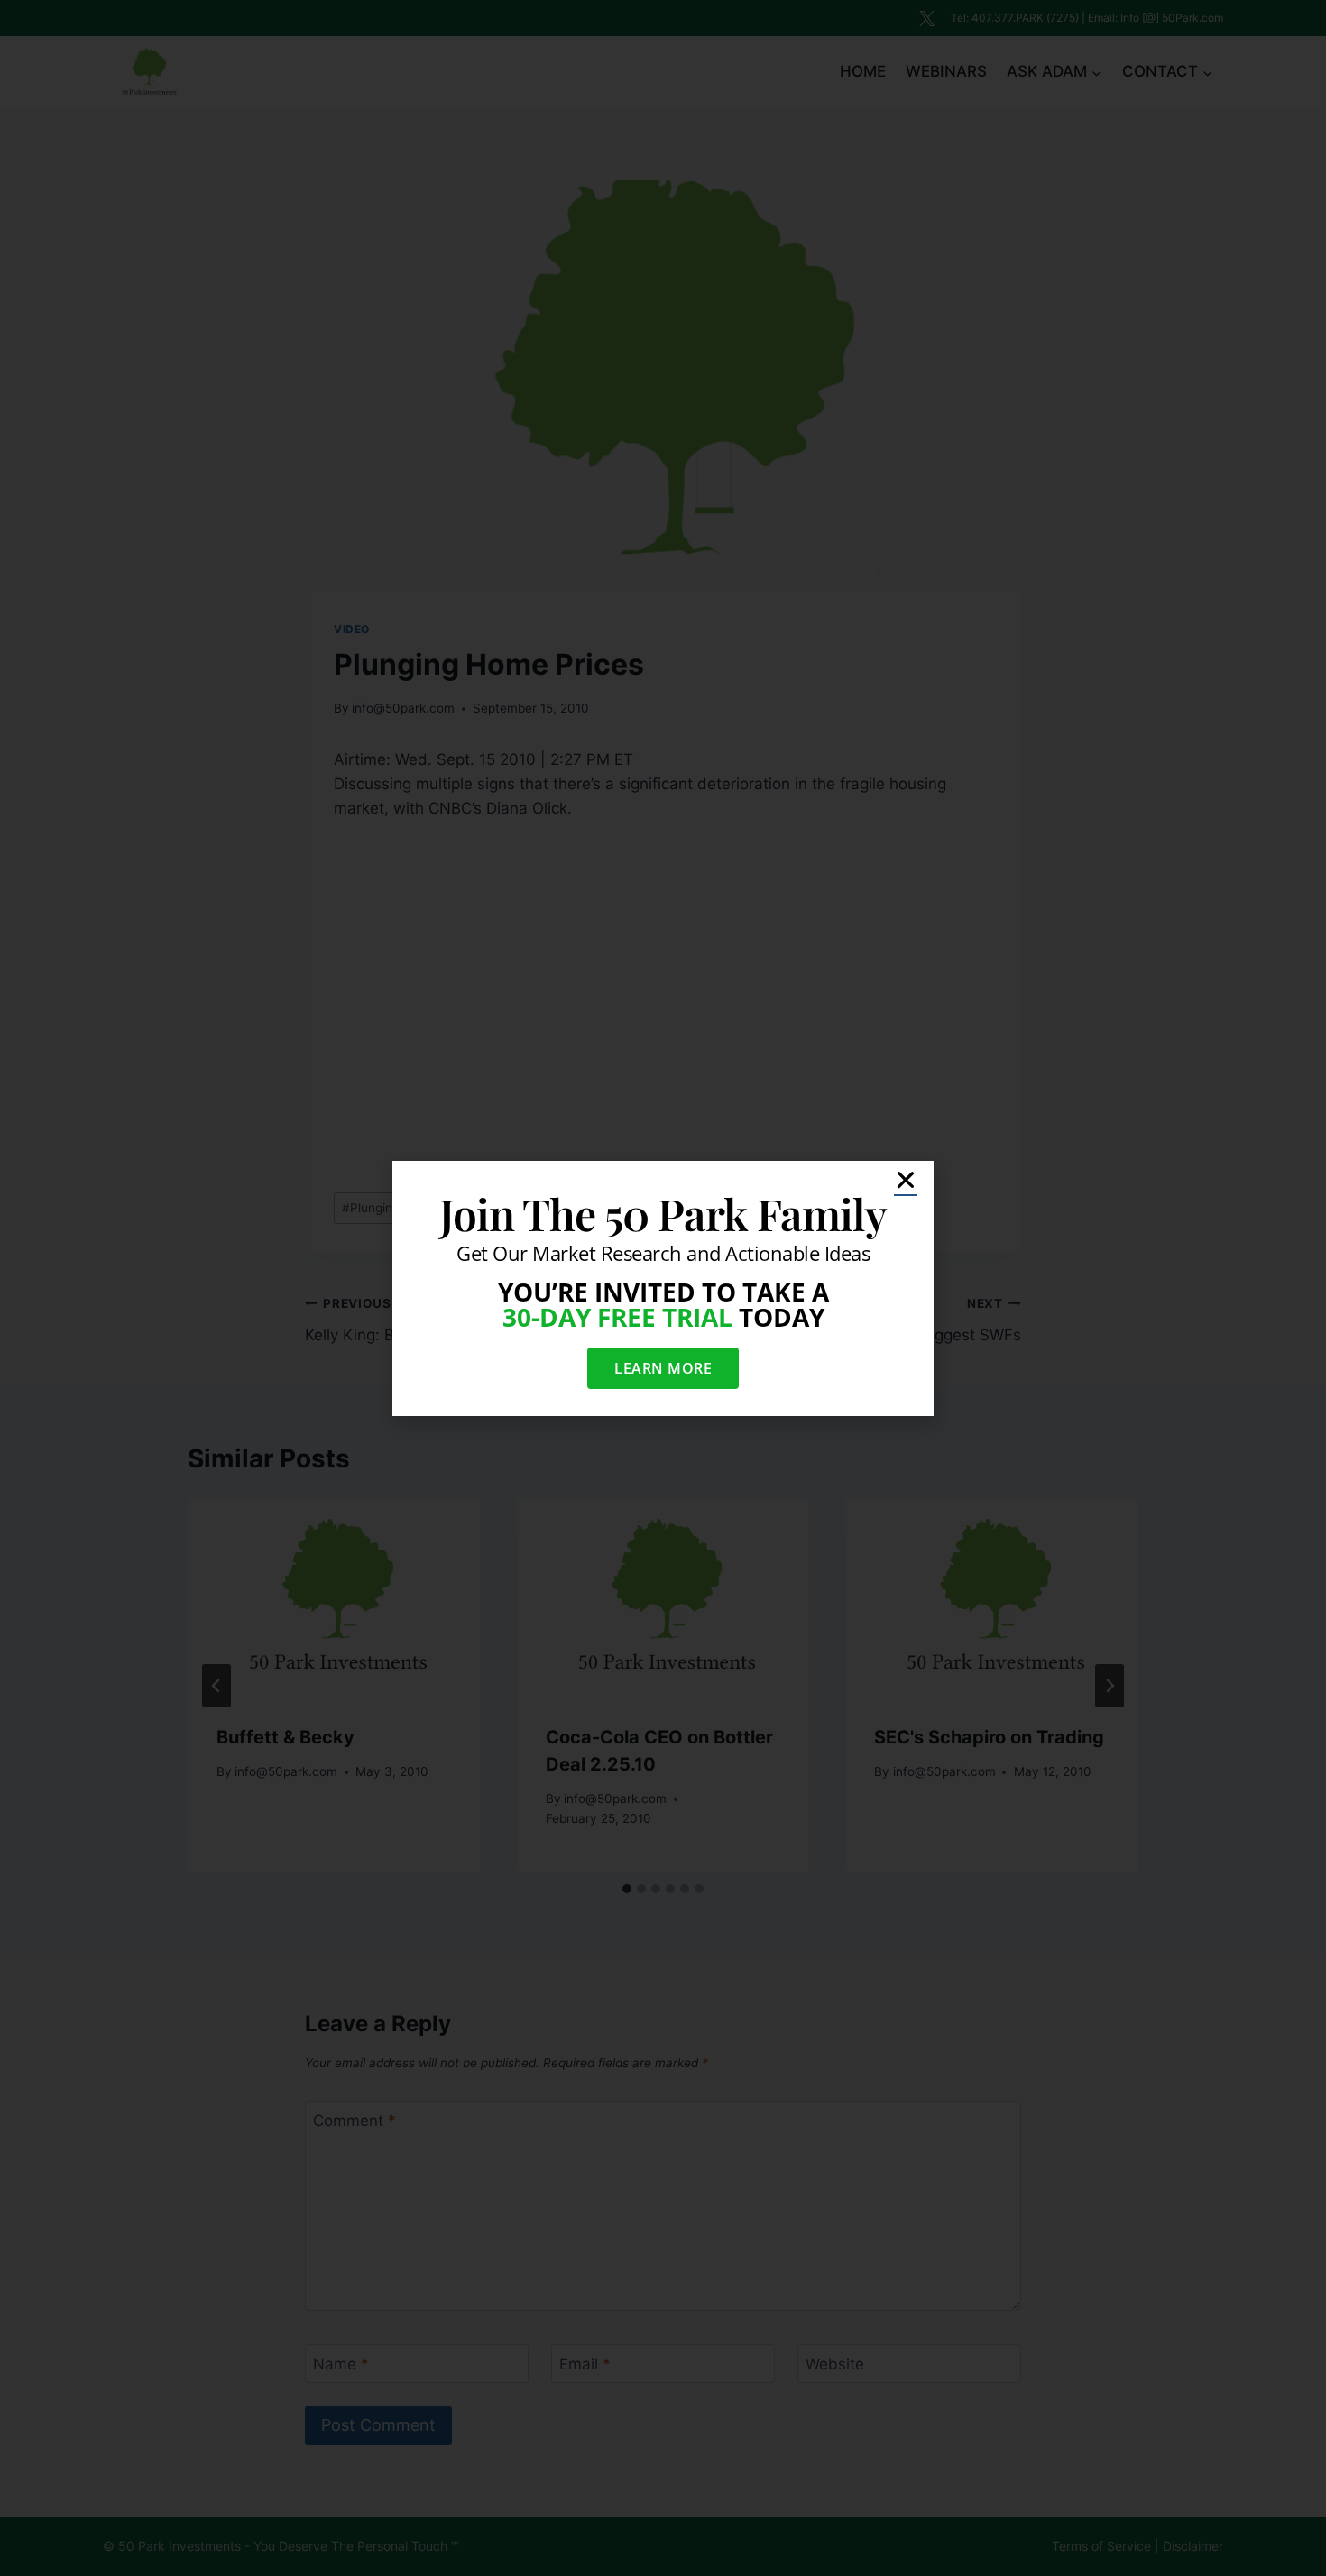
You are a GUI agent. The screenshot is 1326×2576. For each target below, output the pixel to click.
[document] (663, 1288)
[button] (906, 1180)
